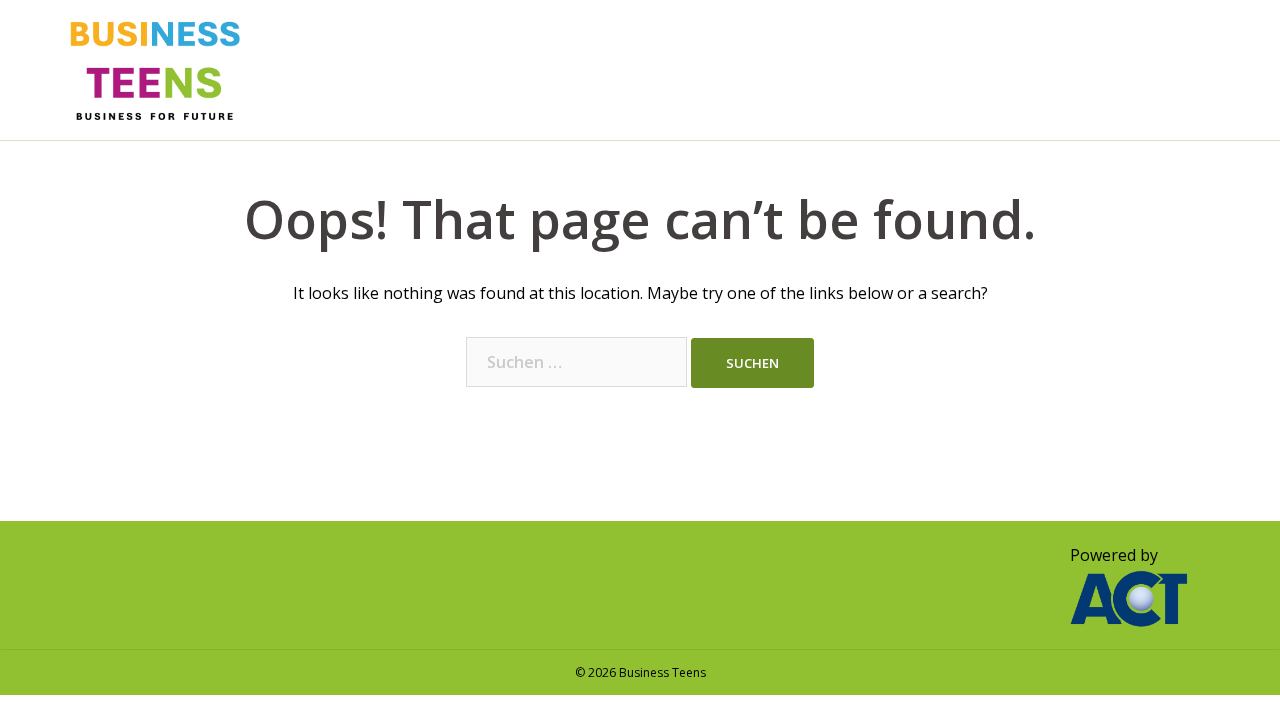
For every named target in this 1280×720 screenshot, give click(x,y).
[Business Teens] (155, 68)
